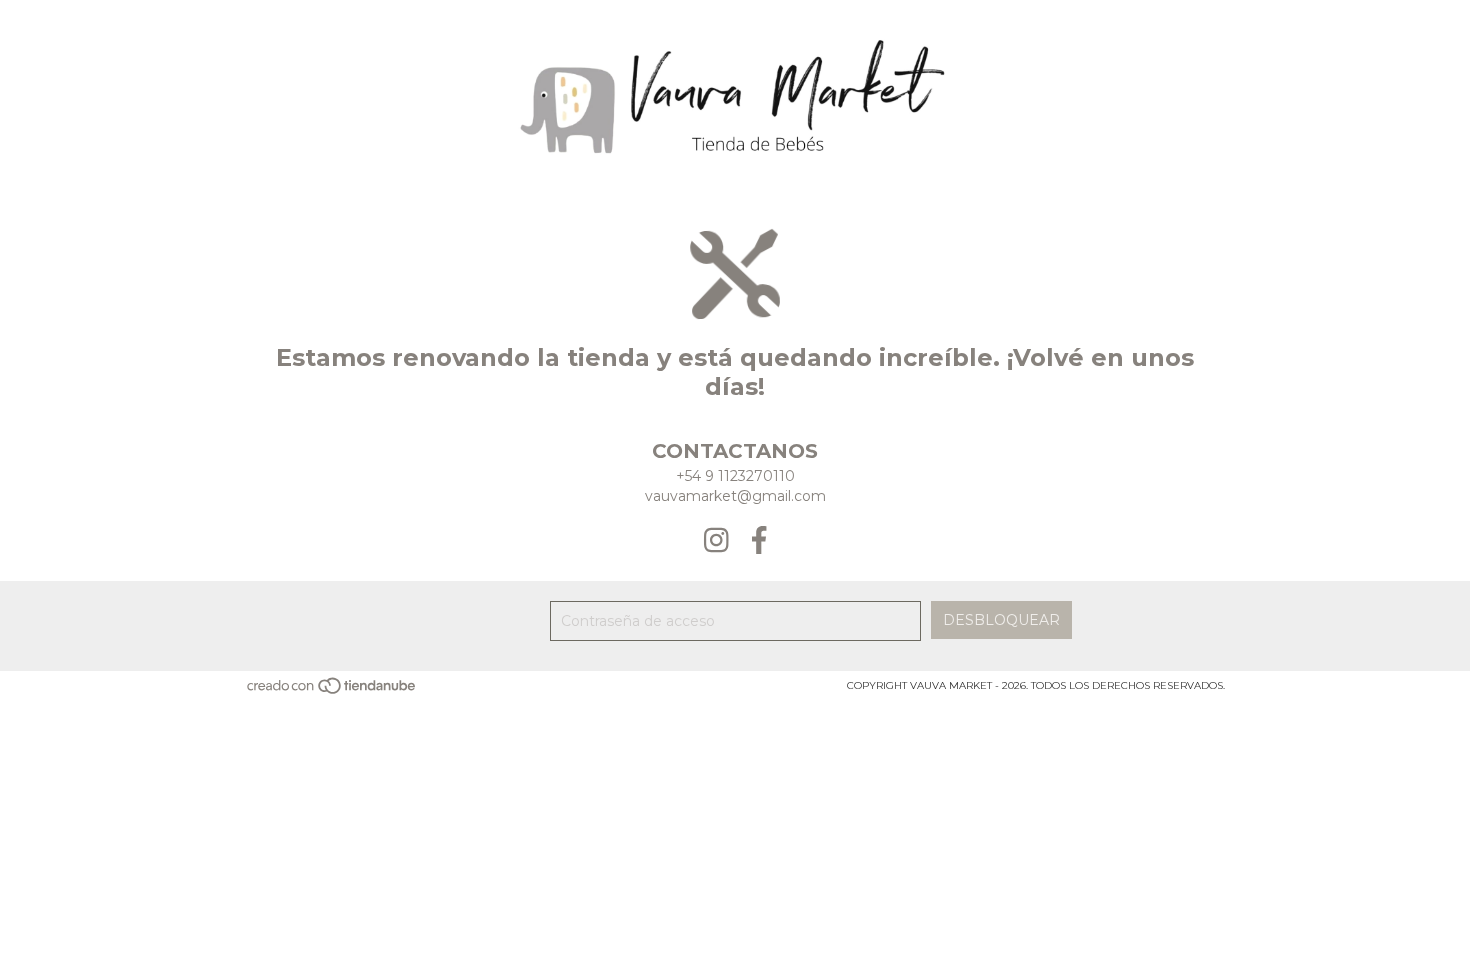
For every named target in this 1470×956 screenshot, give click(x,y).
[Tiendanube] (332, 691)
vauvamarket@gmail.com (735, 496)
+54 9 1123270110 (735, 476)
